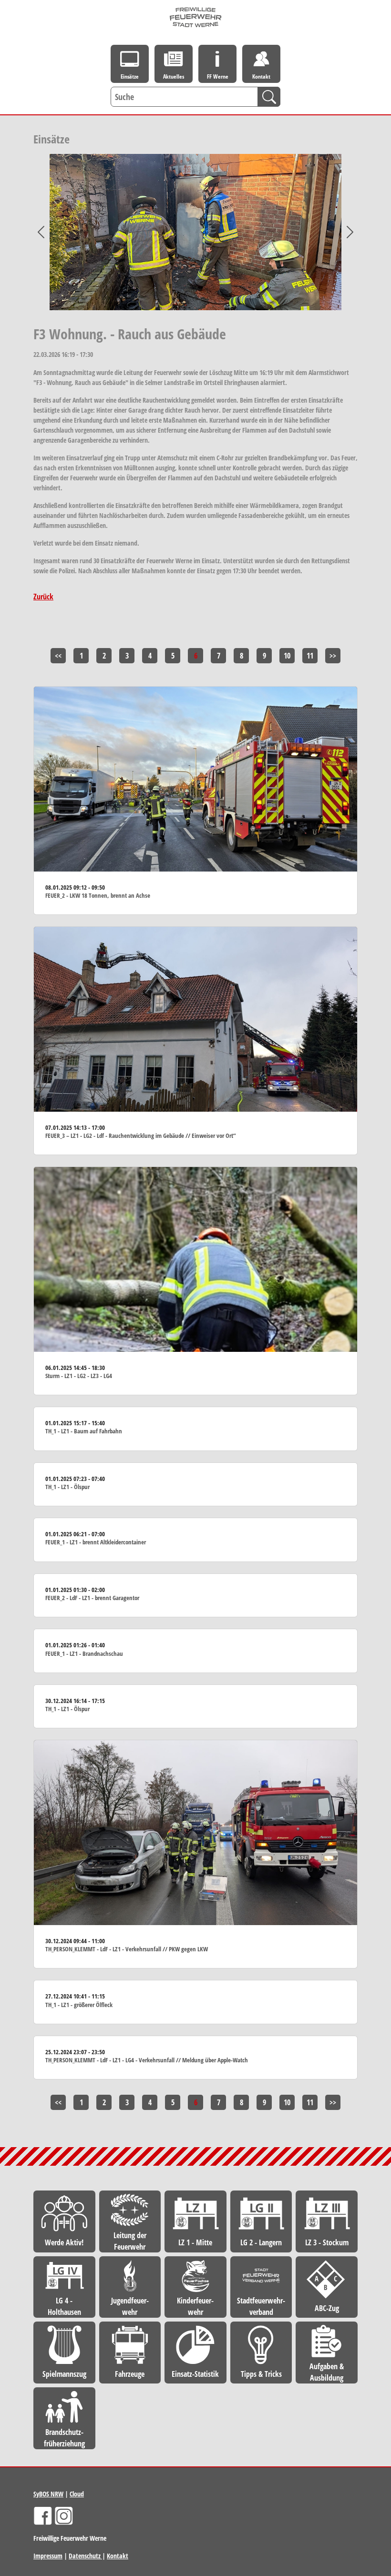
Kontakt (118, 2556)
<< (58, 656)
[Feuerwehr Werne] (196, 17)
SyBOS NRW (48, 2494)
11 (310, 656)
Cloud (77, 2494)
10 (287, 656)
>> (333, 656)
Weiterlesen (195, 801)
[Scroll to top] (370, 2307)
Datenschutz (85, 2556)
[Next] (350, 232)
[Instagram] (64, 2516)
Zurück (43, 597)
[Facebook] (43, 2516)
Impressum (48, 2556)
